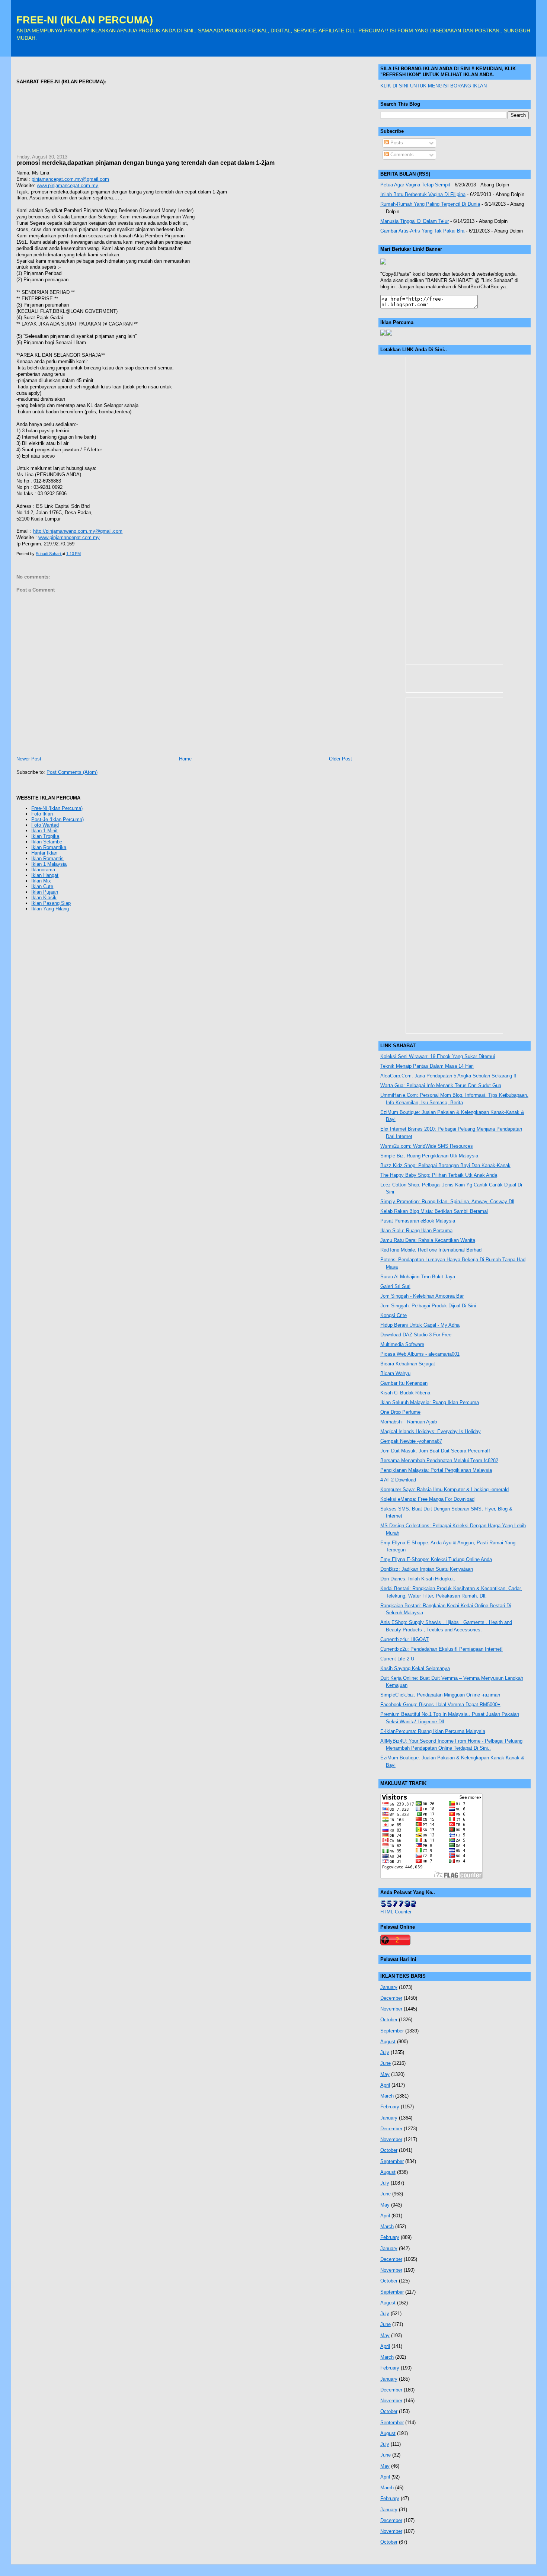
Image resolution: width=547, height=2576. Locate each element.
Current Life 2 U (397, 1659)
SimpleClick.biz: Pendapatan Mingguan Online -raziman (440, 1695)
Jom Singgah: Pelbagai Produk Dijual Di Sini (428, 1306)
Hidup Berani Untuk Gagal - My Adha (420, 1325)
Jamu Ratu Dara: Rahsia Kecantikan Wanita (428, 1240)
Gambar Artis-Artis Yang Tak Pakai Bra (422, 231)
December (391, 1998)
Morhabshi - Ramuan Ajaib (409, 1422)
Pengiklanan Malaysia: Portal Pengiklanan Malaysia (436, 1470)
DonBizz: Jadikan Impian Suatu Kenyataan (427, 1569)
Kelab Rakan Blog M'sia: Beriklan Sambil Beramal (434, 1211)
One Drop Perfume (400, 1412)
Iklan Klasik (44, 898)
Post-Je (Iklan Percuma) (57, 819)
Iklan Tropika (45, 836)
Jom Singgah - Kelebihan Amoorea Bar (422, 1296)
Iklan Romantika (49, 847)
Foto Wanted (45, 825)
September (392, 2031)
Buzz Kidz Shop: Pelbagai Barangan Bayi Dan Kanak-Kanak (445, 1165)
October (389, 2020)
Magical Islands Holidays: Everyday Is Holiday (431, 1431)
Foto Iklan (42, 814)
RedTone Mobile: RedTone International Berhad (431, 1250)
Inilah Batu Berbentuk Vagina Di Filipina (423, 194)
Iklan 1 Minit (44, 831)
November (391, 2009)
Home (185, 759)
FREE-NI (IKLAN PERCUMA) (85, 20)
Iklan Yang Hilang (50, 909)
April (385, 2085)
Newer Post (29, 759)
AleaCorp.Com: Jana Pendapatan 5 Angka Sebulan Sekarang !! (448, 1076)
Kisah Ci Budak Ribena (405, 1393)
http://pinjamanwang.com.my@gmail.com (78, 531)
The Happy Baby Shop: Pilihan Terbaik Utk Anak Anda (439, 1175)
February (390, 2107)
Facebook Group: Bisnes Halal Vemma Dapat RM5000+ (440, 1704)
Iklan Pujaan (45, 892)
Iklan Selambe (47, 842)
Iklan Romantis (47, 858)
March (387, 2096)
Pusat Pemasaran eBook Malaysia (418, 1221)
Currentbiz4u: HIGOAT (404, 1639)
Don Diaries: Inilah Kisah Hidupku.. (418, 1579)
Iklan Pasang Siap (51, 903)
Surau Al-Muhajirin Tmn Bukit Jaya (418, 1277)
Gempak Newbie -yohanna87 (411, 1441)
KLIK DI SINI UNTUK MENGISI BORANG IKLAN (434, 86)
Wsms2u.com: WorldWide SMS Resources (427, 1146)
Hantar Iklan (44, 853)
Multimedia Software (402, 1344)
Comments (401, 155)
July (385, 2052)
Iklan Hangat (45, 875)
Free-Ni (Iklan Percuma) (57, 808)
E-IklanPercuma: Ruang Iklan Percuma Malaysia (433, 1731)
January (389, 1987)
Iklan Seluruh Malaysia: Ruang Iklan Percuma (430, 1402)
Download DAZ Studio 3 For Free (416, 1335)
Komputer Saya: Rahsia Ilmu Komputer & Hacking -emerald (444, 1489)
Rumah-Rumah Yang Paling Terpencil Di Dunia (430, 204)
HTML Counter (396, 1912)
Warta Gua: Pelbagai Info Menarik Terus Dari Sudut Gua (441, 1085)
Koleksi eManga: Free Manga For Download (427, 1499)
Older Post (340, 759)
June (386, 2063)
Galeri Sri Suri (395, 1286)
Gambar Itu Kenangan (404, 1383)
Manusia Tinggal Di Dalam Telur (415, 221)
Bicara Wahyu (395, 1373)
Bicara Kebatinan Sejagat (408, 1364)
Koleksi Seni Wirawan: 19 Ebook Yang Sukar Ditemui (438, 1056)
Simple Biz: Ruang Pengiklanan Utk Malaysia (429, 1156)
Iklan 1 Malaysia (49, 864)
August (388, 2042)
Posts (396, 143)
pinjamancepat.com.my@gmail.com (70, 179)
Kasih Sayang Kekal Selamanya (415, 1668)
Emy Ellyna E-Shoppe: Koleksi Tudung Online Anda (436, 1559)
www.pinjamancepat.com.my (68, 185)
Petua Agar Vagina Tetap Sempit (415, 185)
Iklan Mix (41, 881)
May (385, 2074)
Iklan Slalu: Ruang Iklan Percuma (416, 1231)
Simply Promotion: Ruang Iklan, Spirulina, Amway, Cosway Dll (447, 1202)
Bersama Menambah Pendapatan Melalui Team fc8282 (439, 1460)
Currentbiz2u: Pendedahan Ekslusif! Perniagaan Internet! (442, 1649)
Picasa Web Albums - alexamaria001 (420, 1354)
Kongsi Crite (394, 1315)
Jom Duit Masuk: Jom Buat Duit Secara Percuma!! (435, 1451)
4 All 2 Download (398, 1480)
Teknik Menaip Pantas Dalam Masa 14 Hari (427, 1066)
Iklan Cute (42, 886)
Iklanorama (43, 870)
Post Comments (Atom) (72, 772)
